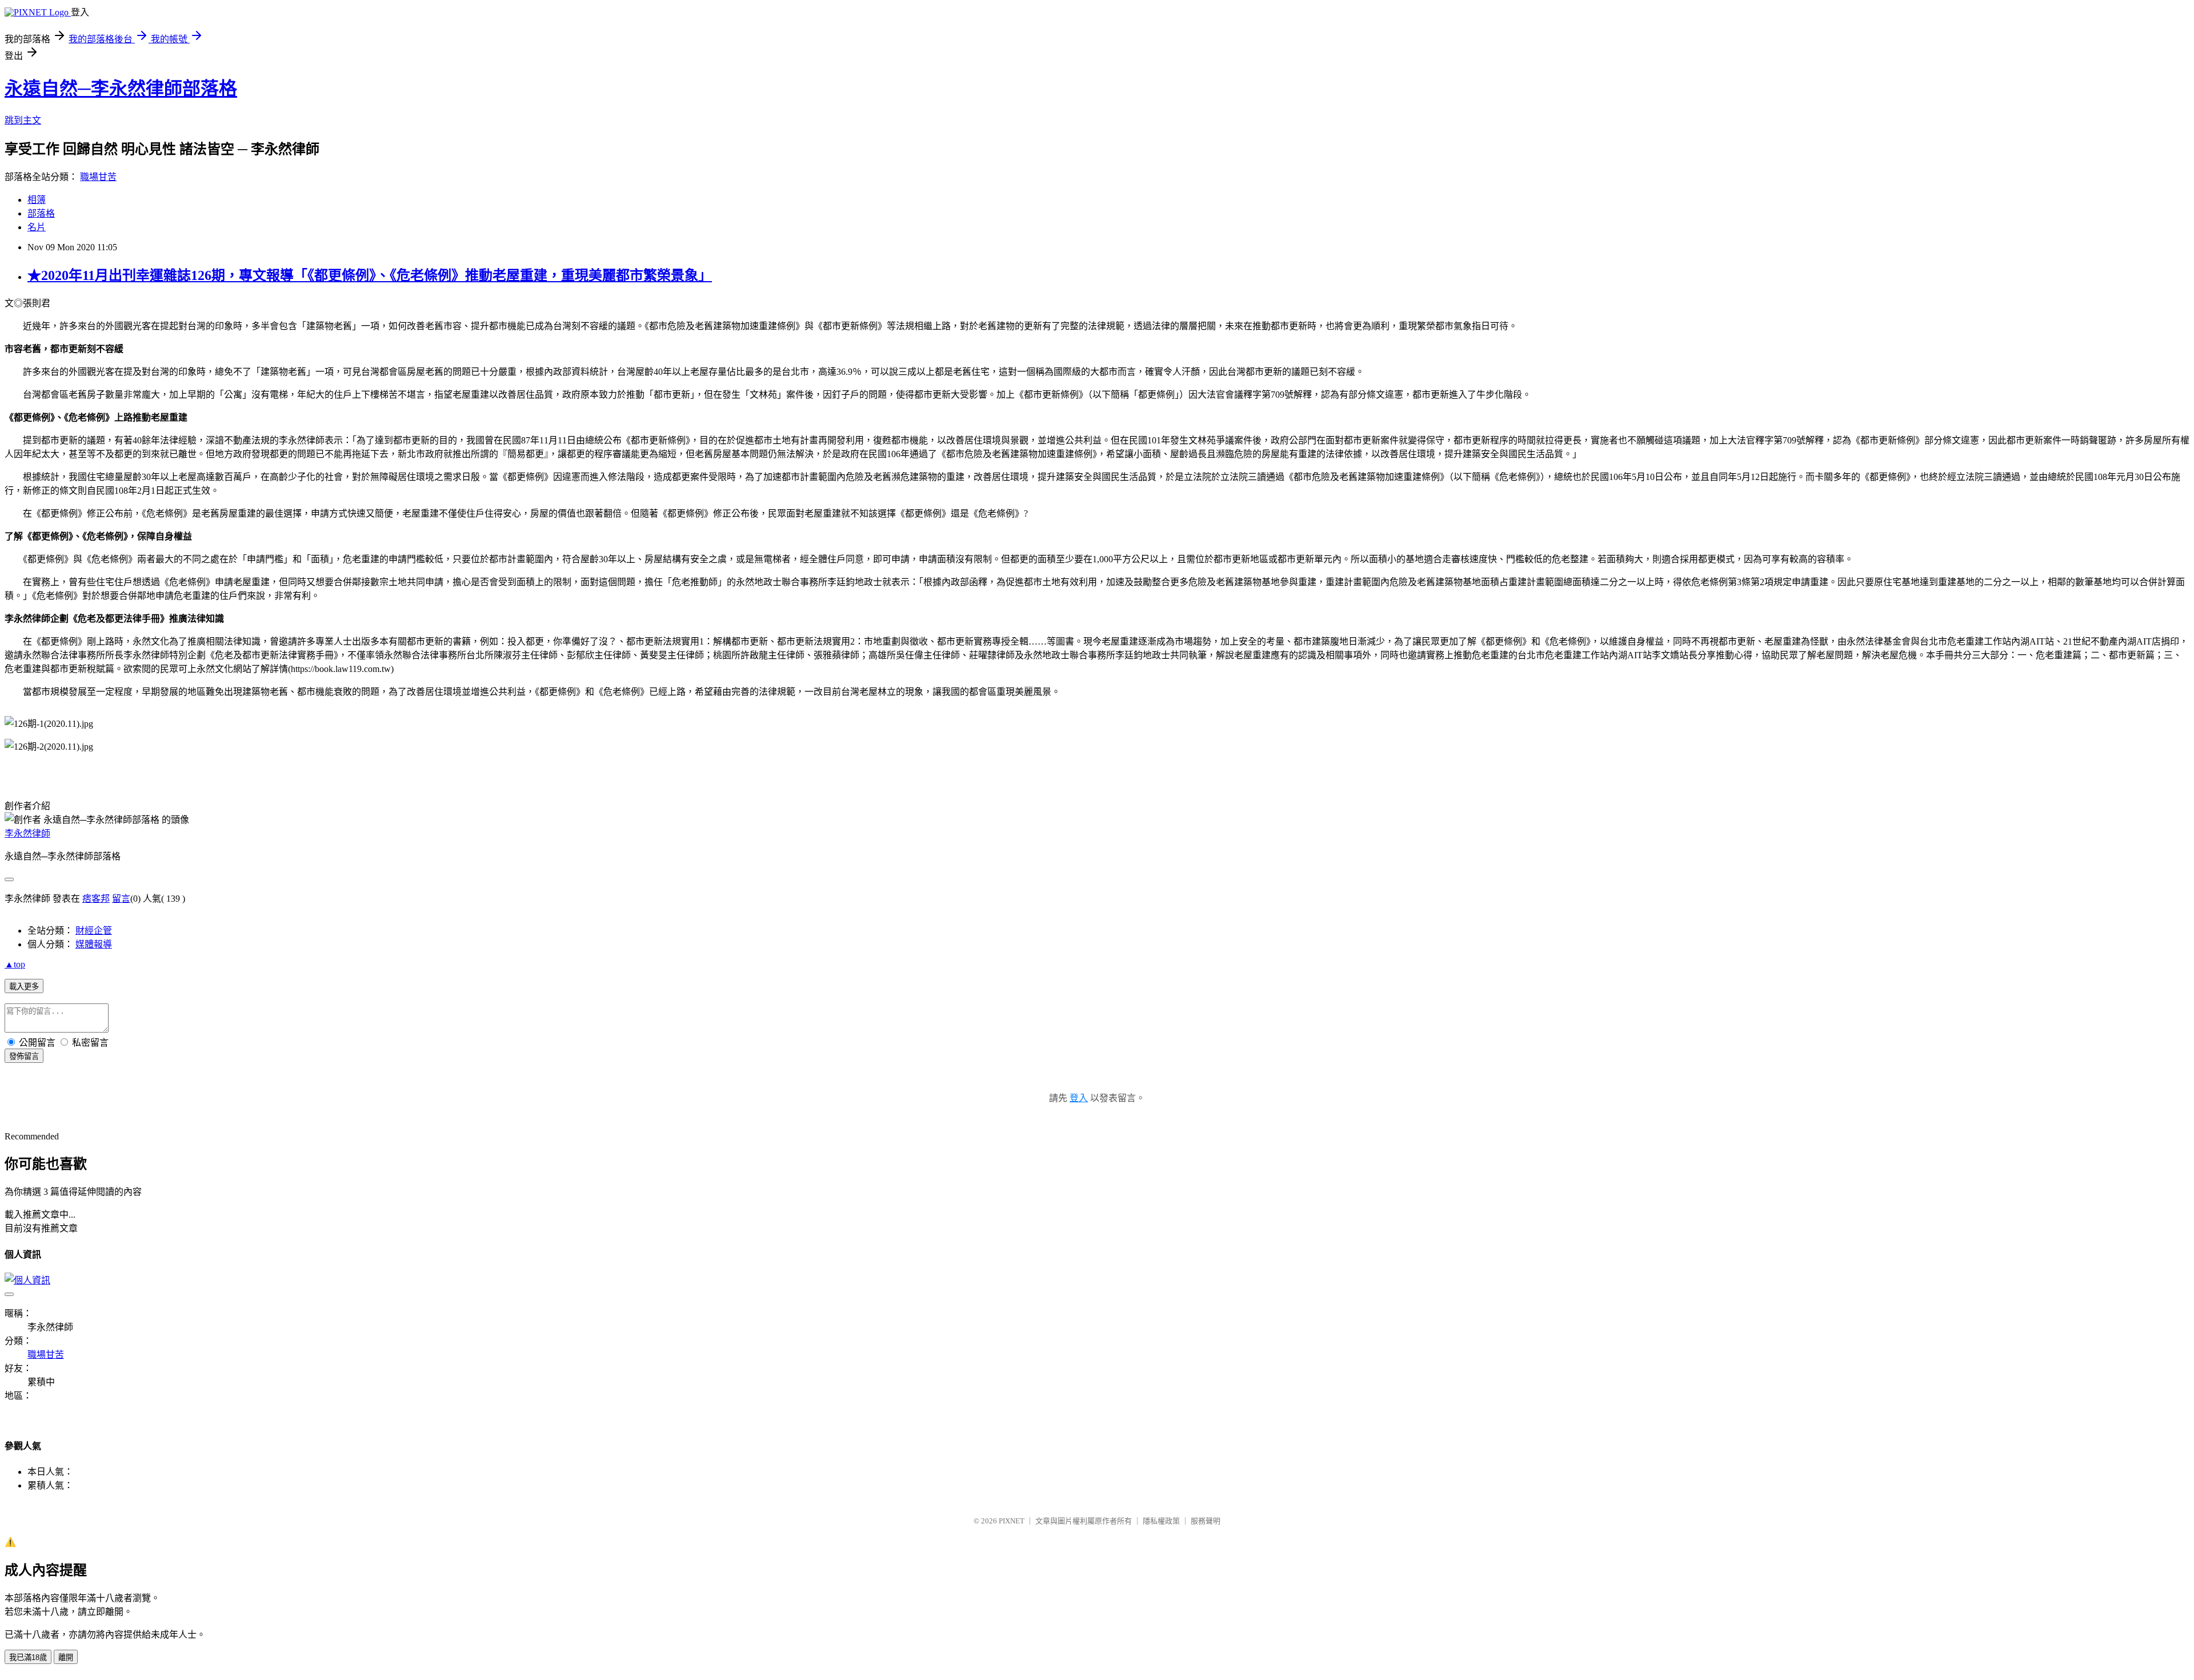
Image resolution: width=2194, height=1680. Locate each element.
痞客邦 (96, 899)
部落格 (41, 213)
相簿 (37, 200)
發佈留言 (24, 1056)
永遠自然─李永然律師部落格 (121, 89)
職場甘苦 (98, 177)
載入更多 (24, 987)
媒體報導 (94, 944)
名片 (37, 227)
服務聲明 (1206, 1521)
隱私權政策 (1161, 1521)
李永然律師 (27, 833)
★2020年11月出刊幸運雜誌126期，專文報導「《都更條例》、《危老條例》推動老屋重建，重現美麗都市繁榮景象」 (370, 275)
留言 (121, 899)
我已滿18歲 (28, 1657)
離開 (66, 1657)
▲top (15, 964)
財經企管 (94, 931)
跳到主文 (23, 120)
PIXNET (1012, 1521)
